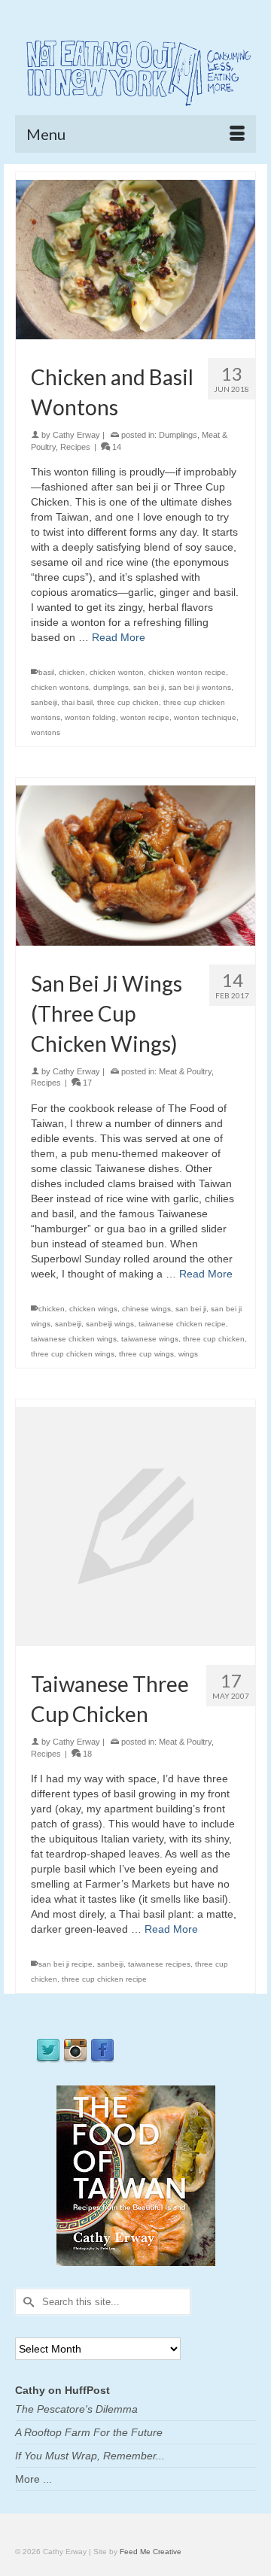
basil (46, 672)
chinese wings (146, 1309)
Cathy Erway (76, 435)
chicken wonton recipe (187, 672)
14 (116, 447)
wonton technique (205, 717)
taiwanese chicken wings (74, 1339)
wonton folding (90, 717)
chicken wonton (117, 672)
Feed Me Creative (151, 2552)
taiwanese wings (150, 1339)
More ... (33, 2479)
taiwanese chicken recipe (182, 1324)
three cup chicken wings (73, 1354)
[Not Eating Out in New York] (135, 71)
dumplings (111, 687)
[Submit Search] (26, 2302)
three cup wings (146, 1354)
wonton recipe (145, 717)
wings (188, 1354)
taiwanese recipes (159, 1964)
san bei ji (149, 687)
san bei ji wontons (200, 687)
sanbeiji (44, 702)
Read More (119, 637)
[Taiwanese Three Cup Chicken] (135, 1526)
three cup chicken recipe (104, 1979)
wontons (46, 732)
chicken (72, 672)
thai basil (77, 702)
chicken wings (93, 1309)
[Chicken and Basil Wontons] (135, 259)
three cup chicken (128, 702)
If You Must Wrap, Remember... (90, 2456)
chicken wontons (60, 687)
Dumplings (178, 435)
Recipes (75, 447)
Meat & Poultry (185, 1071)
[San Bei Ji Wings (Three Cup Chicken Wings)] (135, 864)
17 (86, 1083)
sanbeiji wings (110, 1324)
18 (86, 1754)
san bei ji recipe (65, 1964)
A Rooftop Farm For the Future (89, 2432)
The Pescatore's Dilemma (76, 2409)
